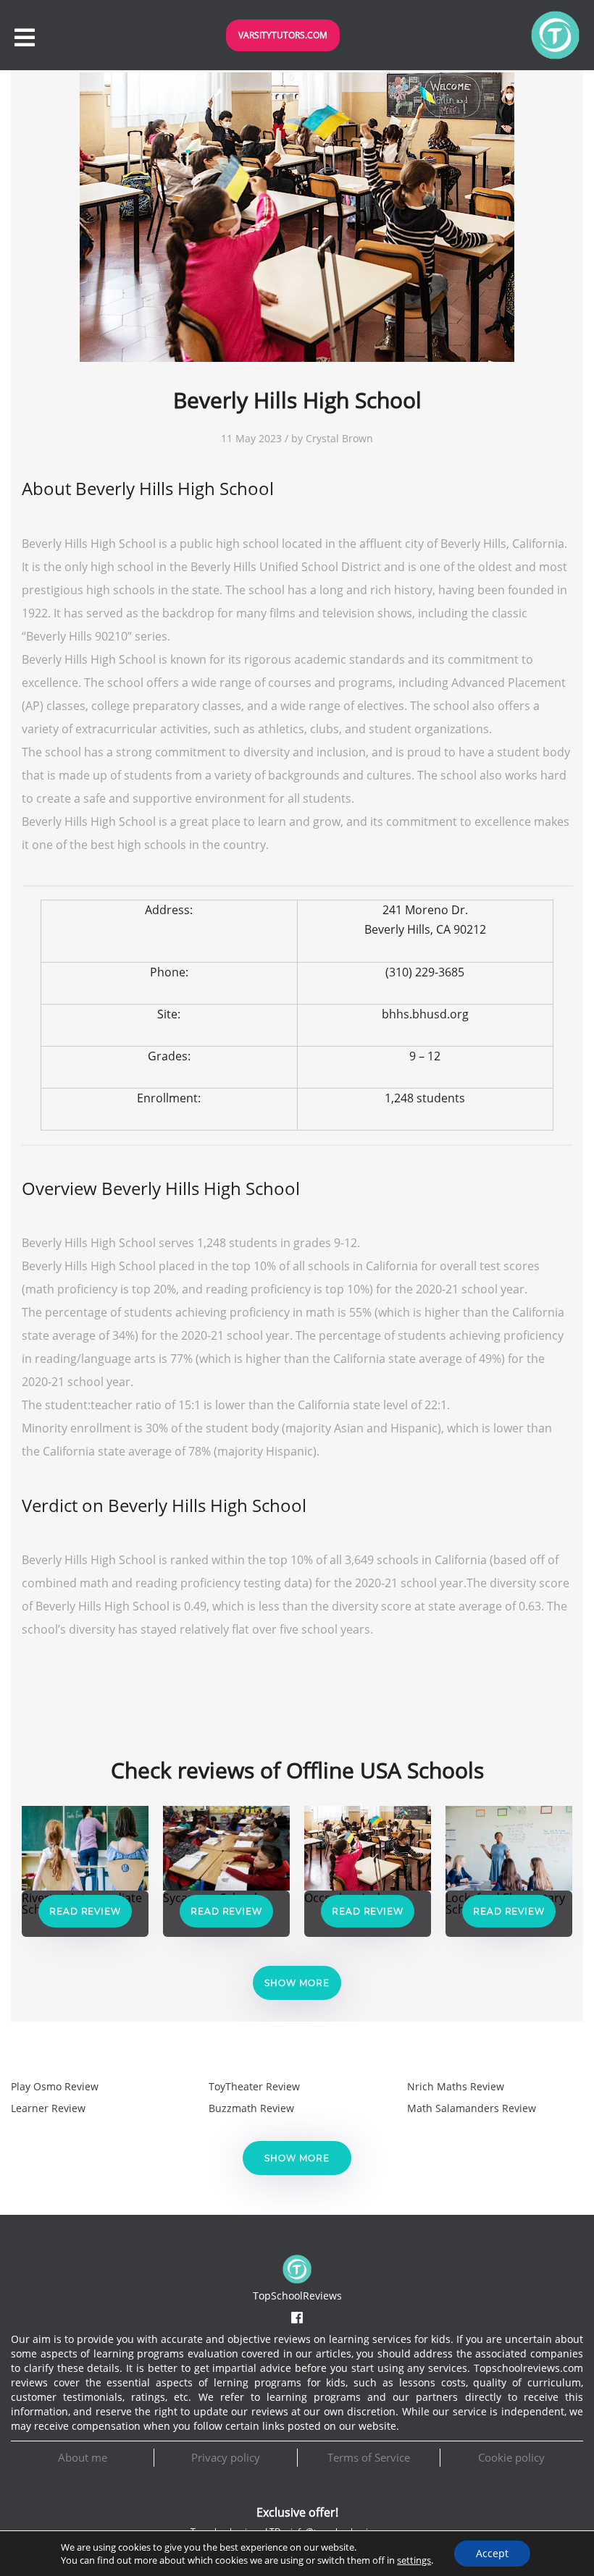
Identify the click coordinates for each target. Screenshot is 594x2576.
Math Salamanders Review (472, 2108)
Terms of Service (369, 2457)
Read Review (85, 1911)
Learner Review (48, 2108)
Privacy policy (226, 2457)
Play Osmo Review (55, 2086)
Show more (297, 1983)
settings (414, 2560)
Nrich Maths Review (456, 2086)
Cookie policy (511, 2457)
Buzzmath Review (251, 2108)
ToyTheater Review (254, 2086)
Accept (492, 2553)
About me (83, 2457)
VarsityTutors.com (283, 35)
